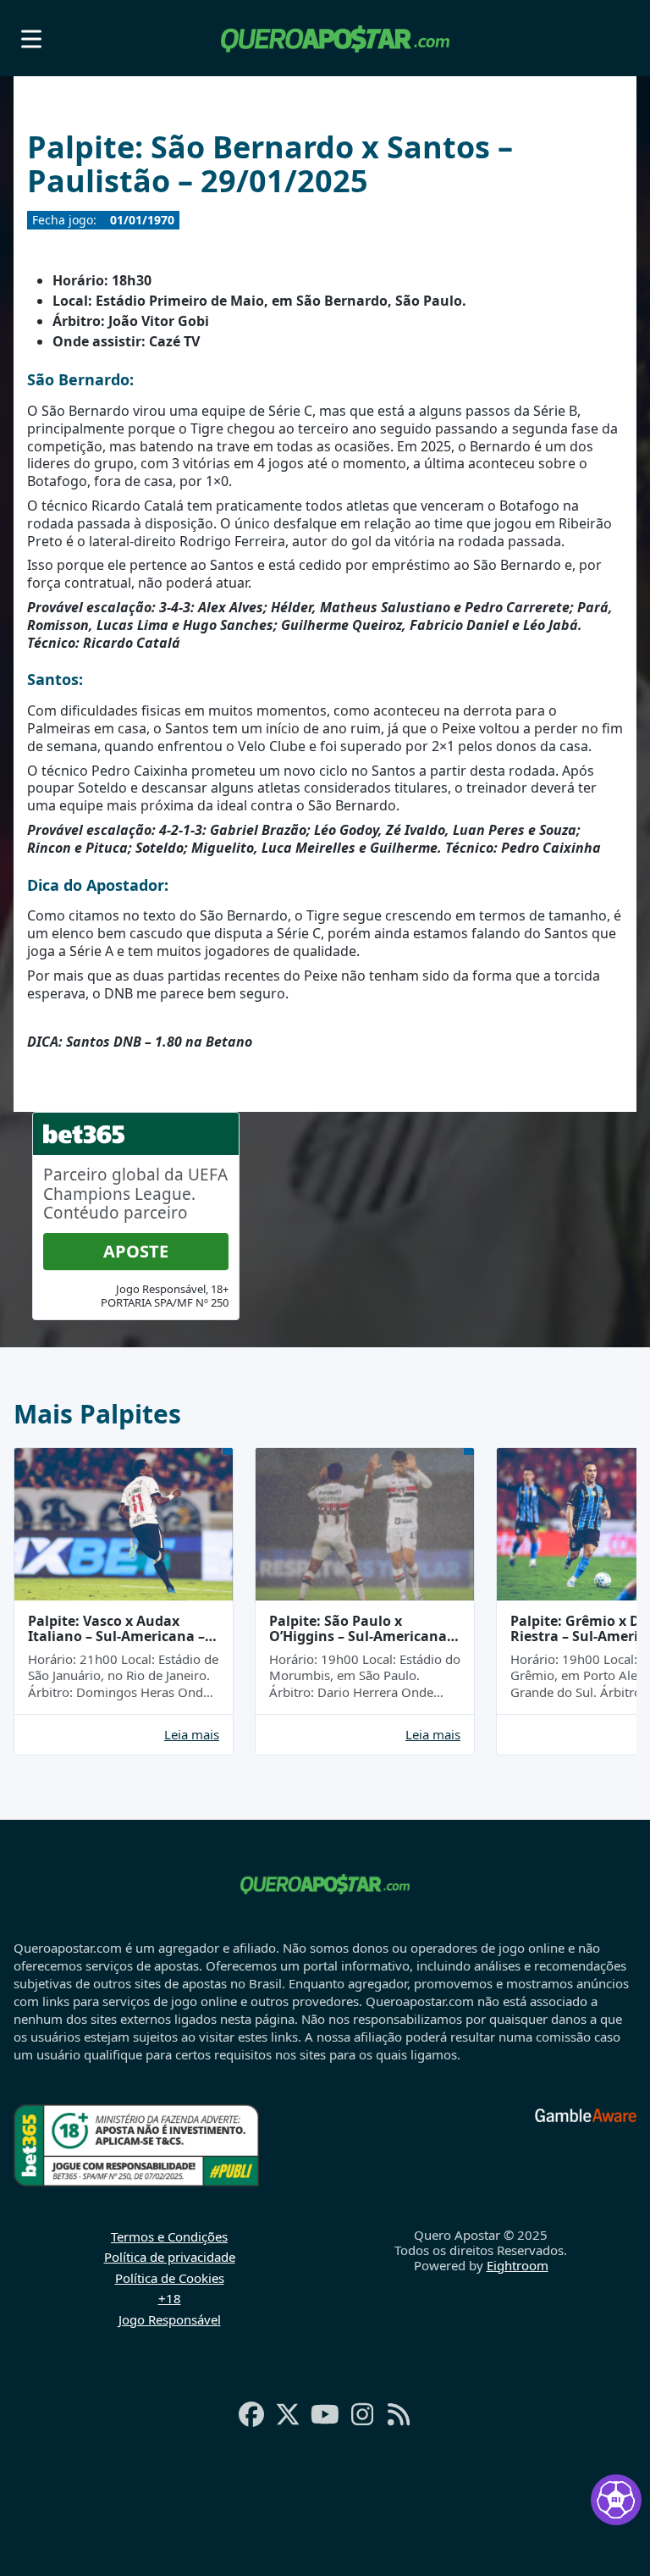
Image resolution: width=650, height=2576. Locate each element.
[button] (31, 39)
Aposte (136, 1251)
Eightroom (518, 2265)
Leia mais (192, 1735)
